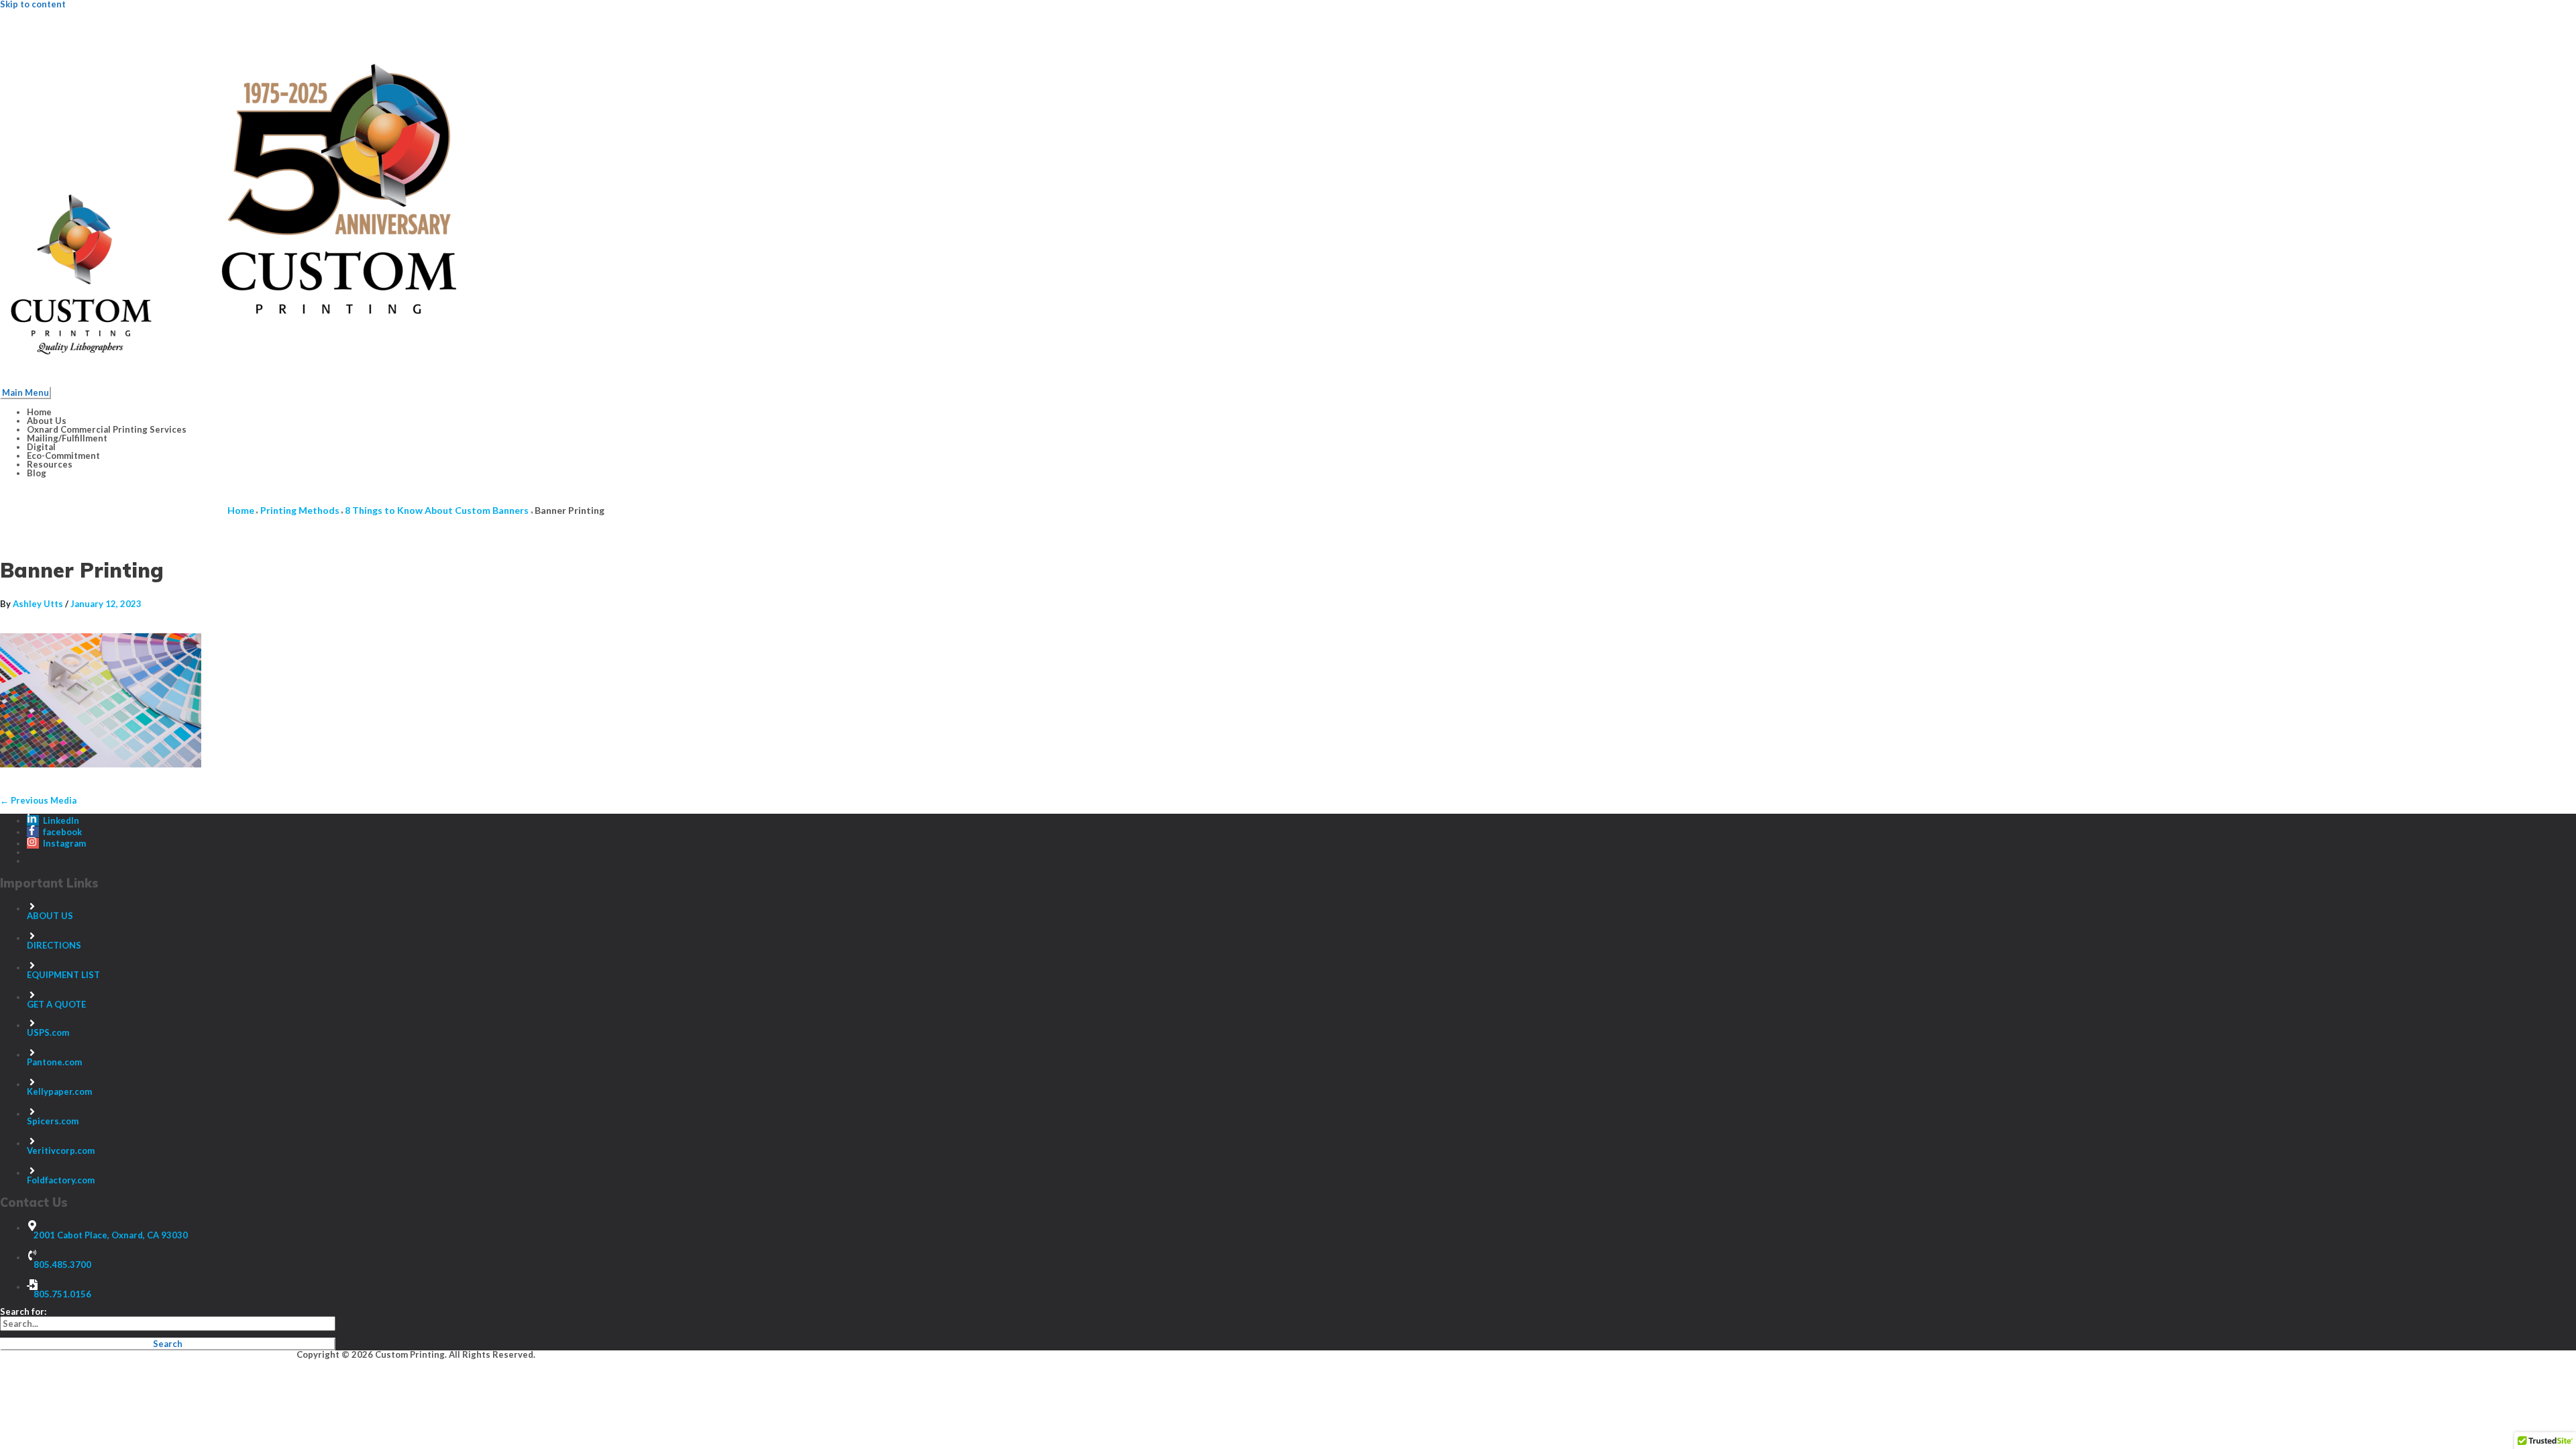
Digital (41, 447)
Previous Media (38, 800)
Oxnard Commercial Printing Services (107, 429)
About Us (47, 421)
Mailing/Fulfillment (67, 438)
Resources (50, 464)
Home (39, 412)
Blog (37, 473)
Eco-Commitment (63, 455)
